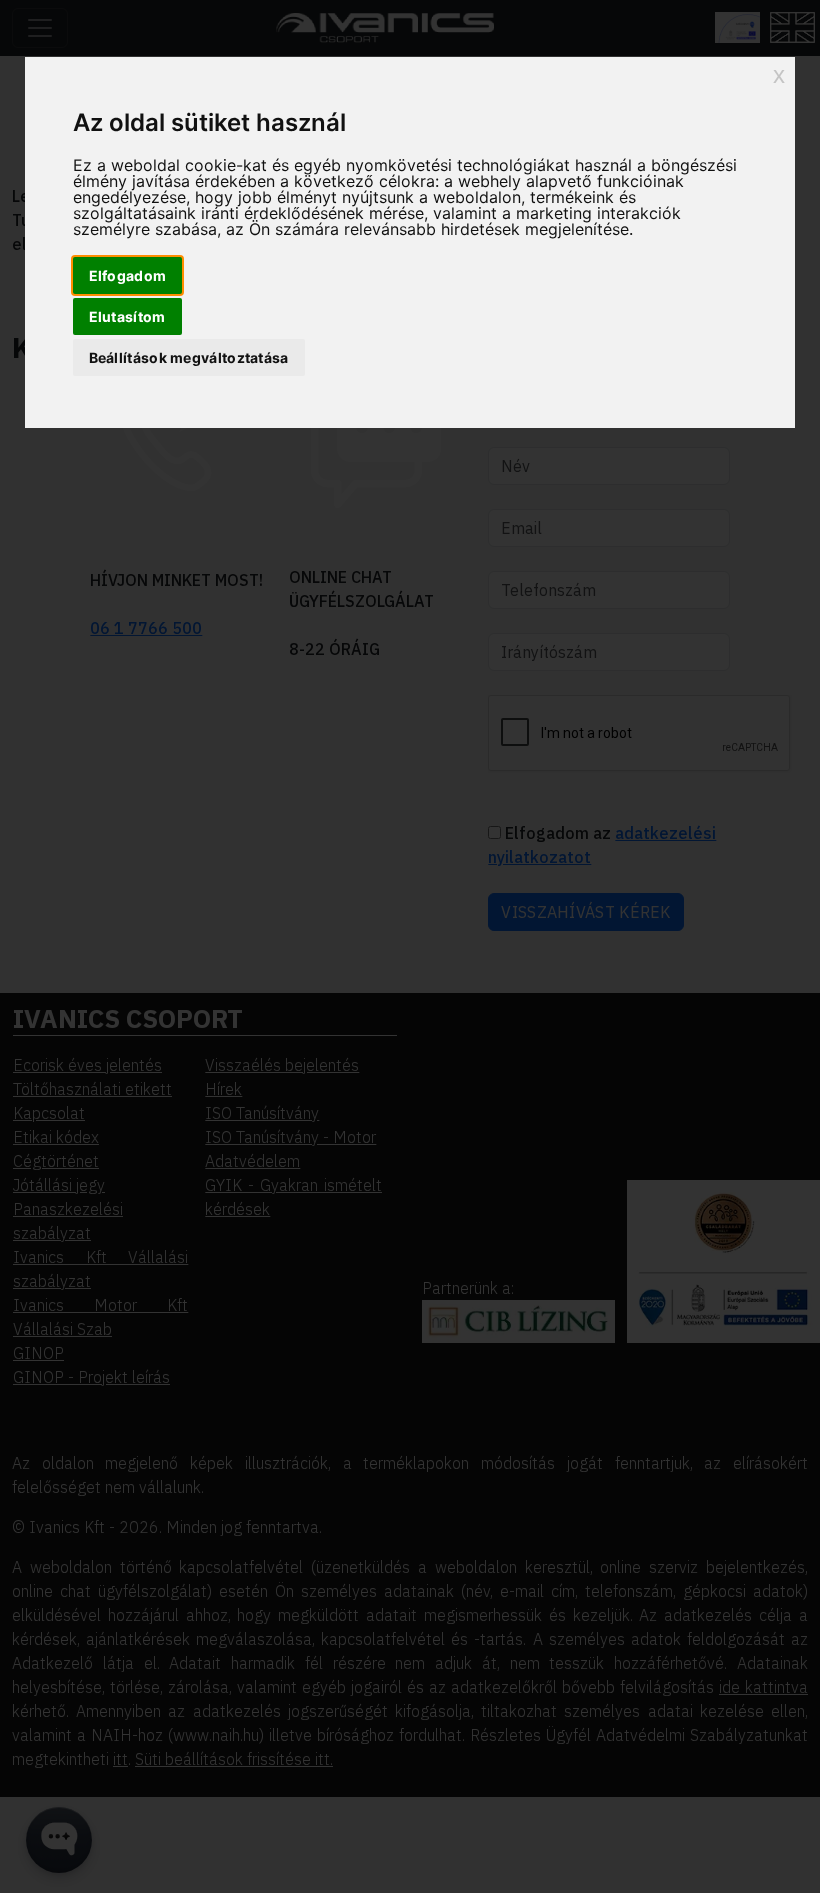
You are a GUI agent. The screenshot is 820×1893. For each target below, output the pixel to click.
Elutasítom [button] (127, 316)
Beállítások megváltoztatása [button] (189, 357)
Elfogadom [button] (128, 275)
